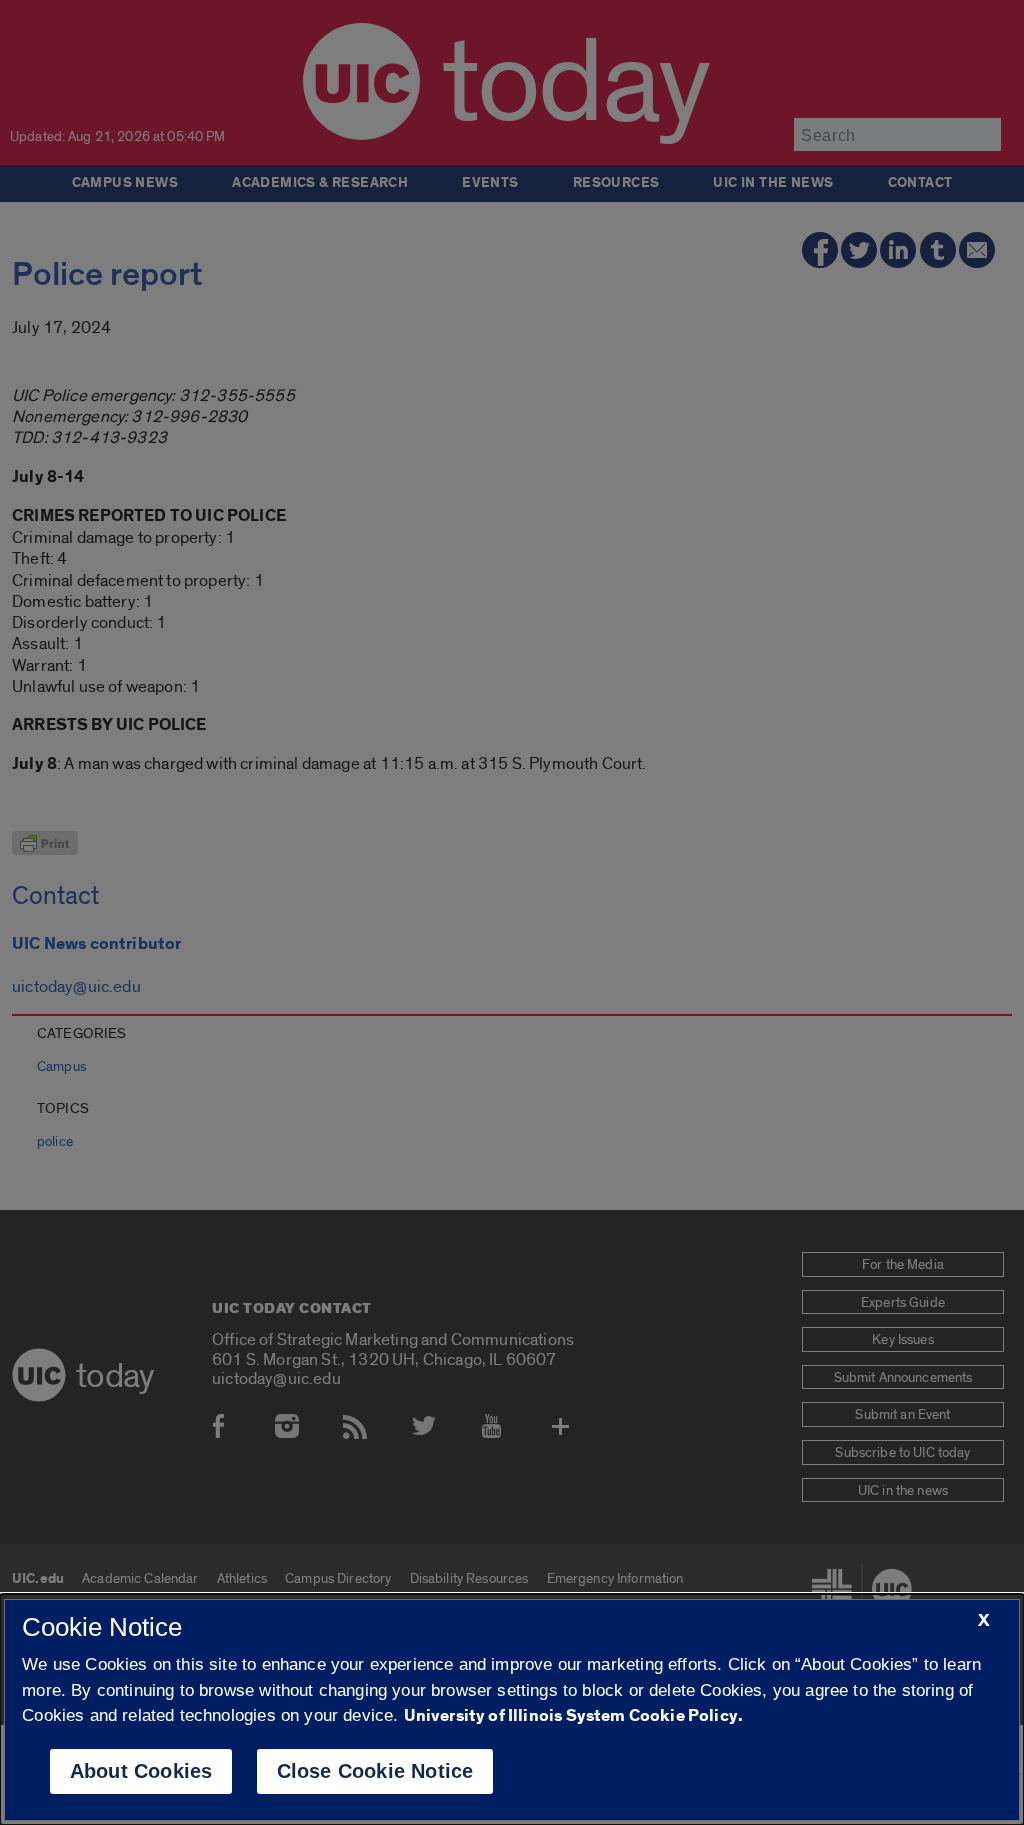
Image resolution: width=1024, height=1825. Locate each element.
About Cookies (141, 1771)
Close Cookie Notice (375, 1771)
